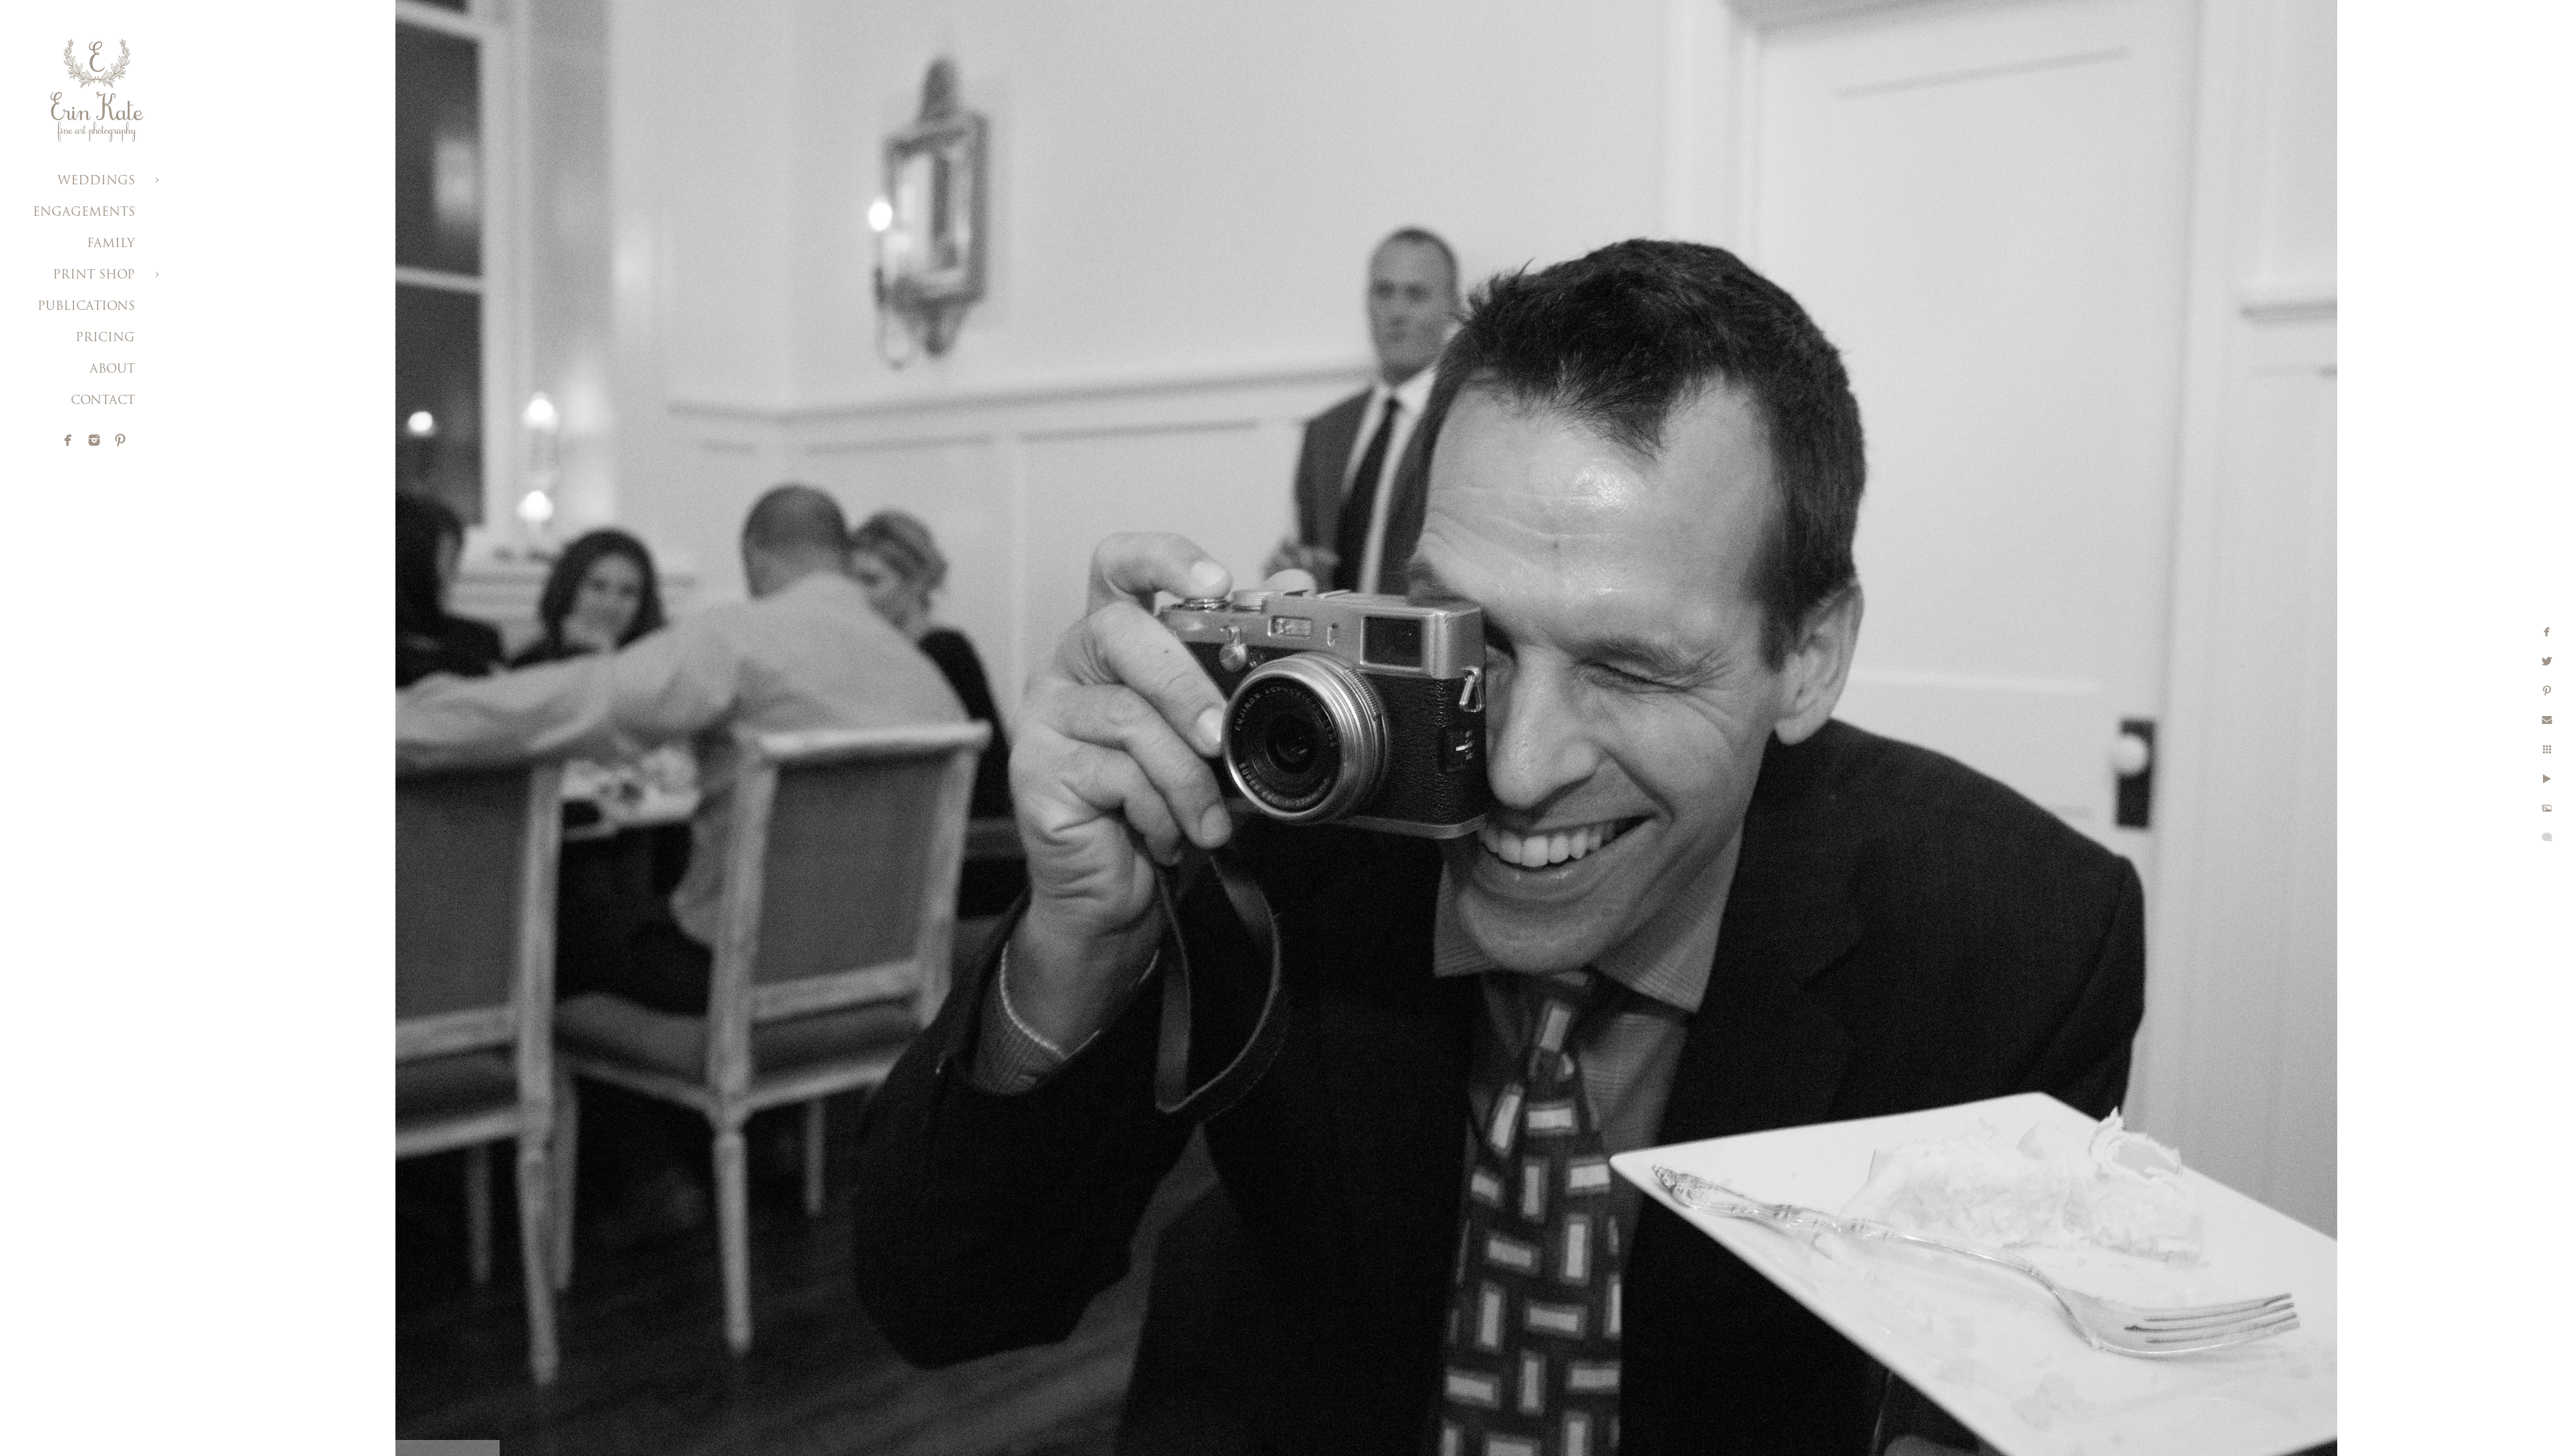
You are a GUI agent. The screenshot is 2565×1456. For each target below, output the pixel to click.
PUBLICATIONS (86, 307)
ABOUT (112, 370)
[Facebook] (68, 440)
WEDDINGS (96, 182)
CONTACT (103, 401)
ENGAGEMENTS (84, 213)
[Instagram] (94, 440)
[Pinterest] (120, 440)
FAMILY (111, 244)
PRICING (105, 339)
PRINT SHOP (94, 276)
